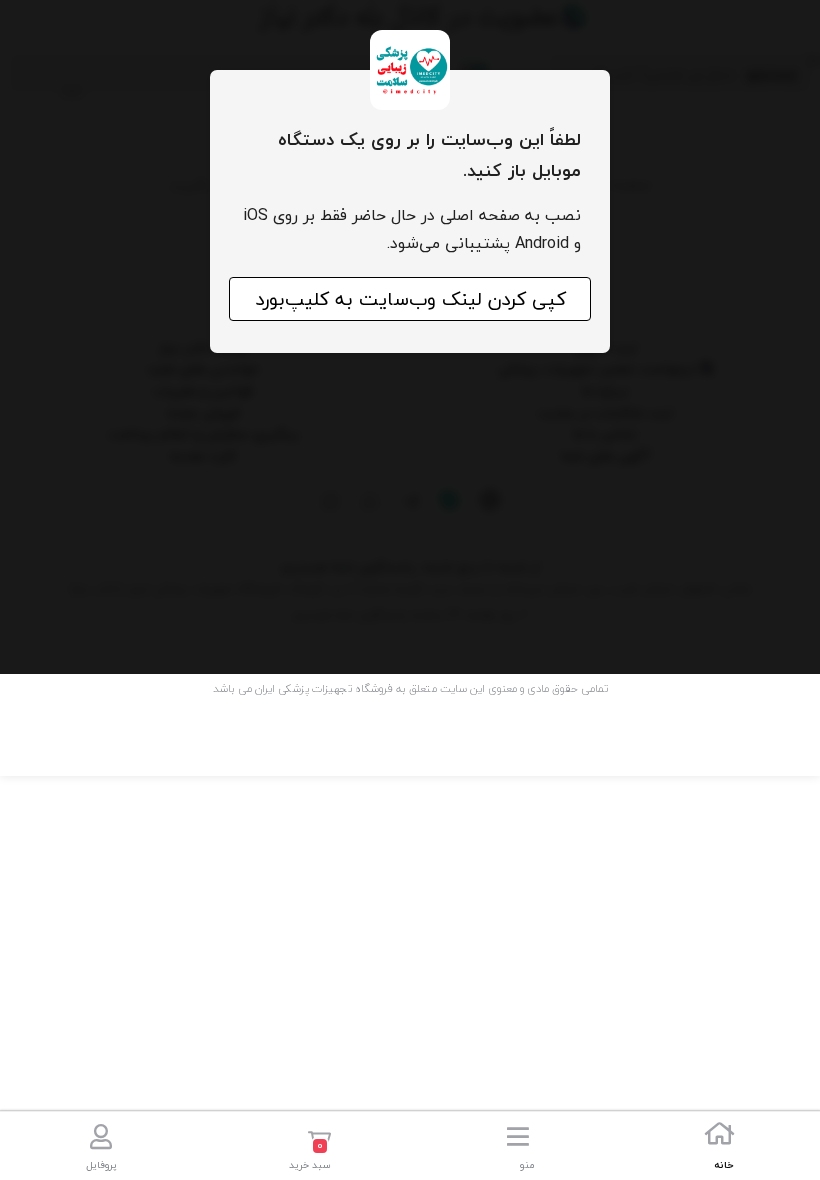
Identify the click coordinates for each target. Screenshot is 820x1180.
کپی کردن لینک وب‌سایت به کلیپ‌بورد (410, 299)
